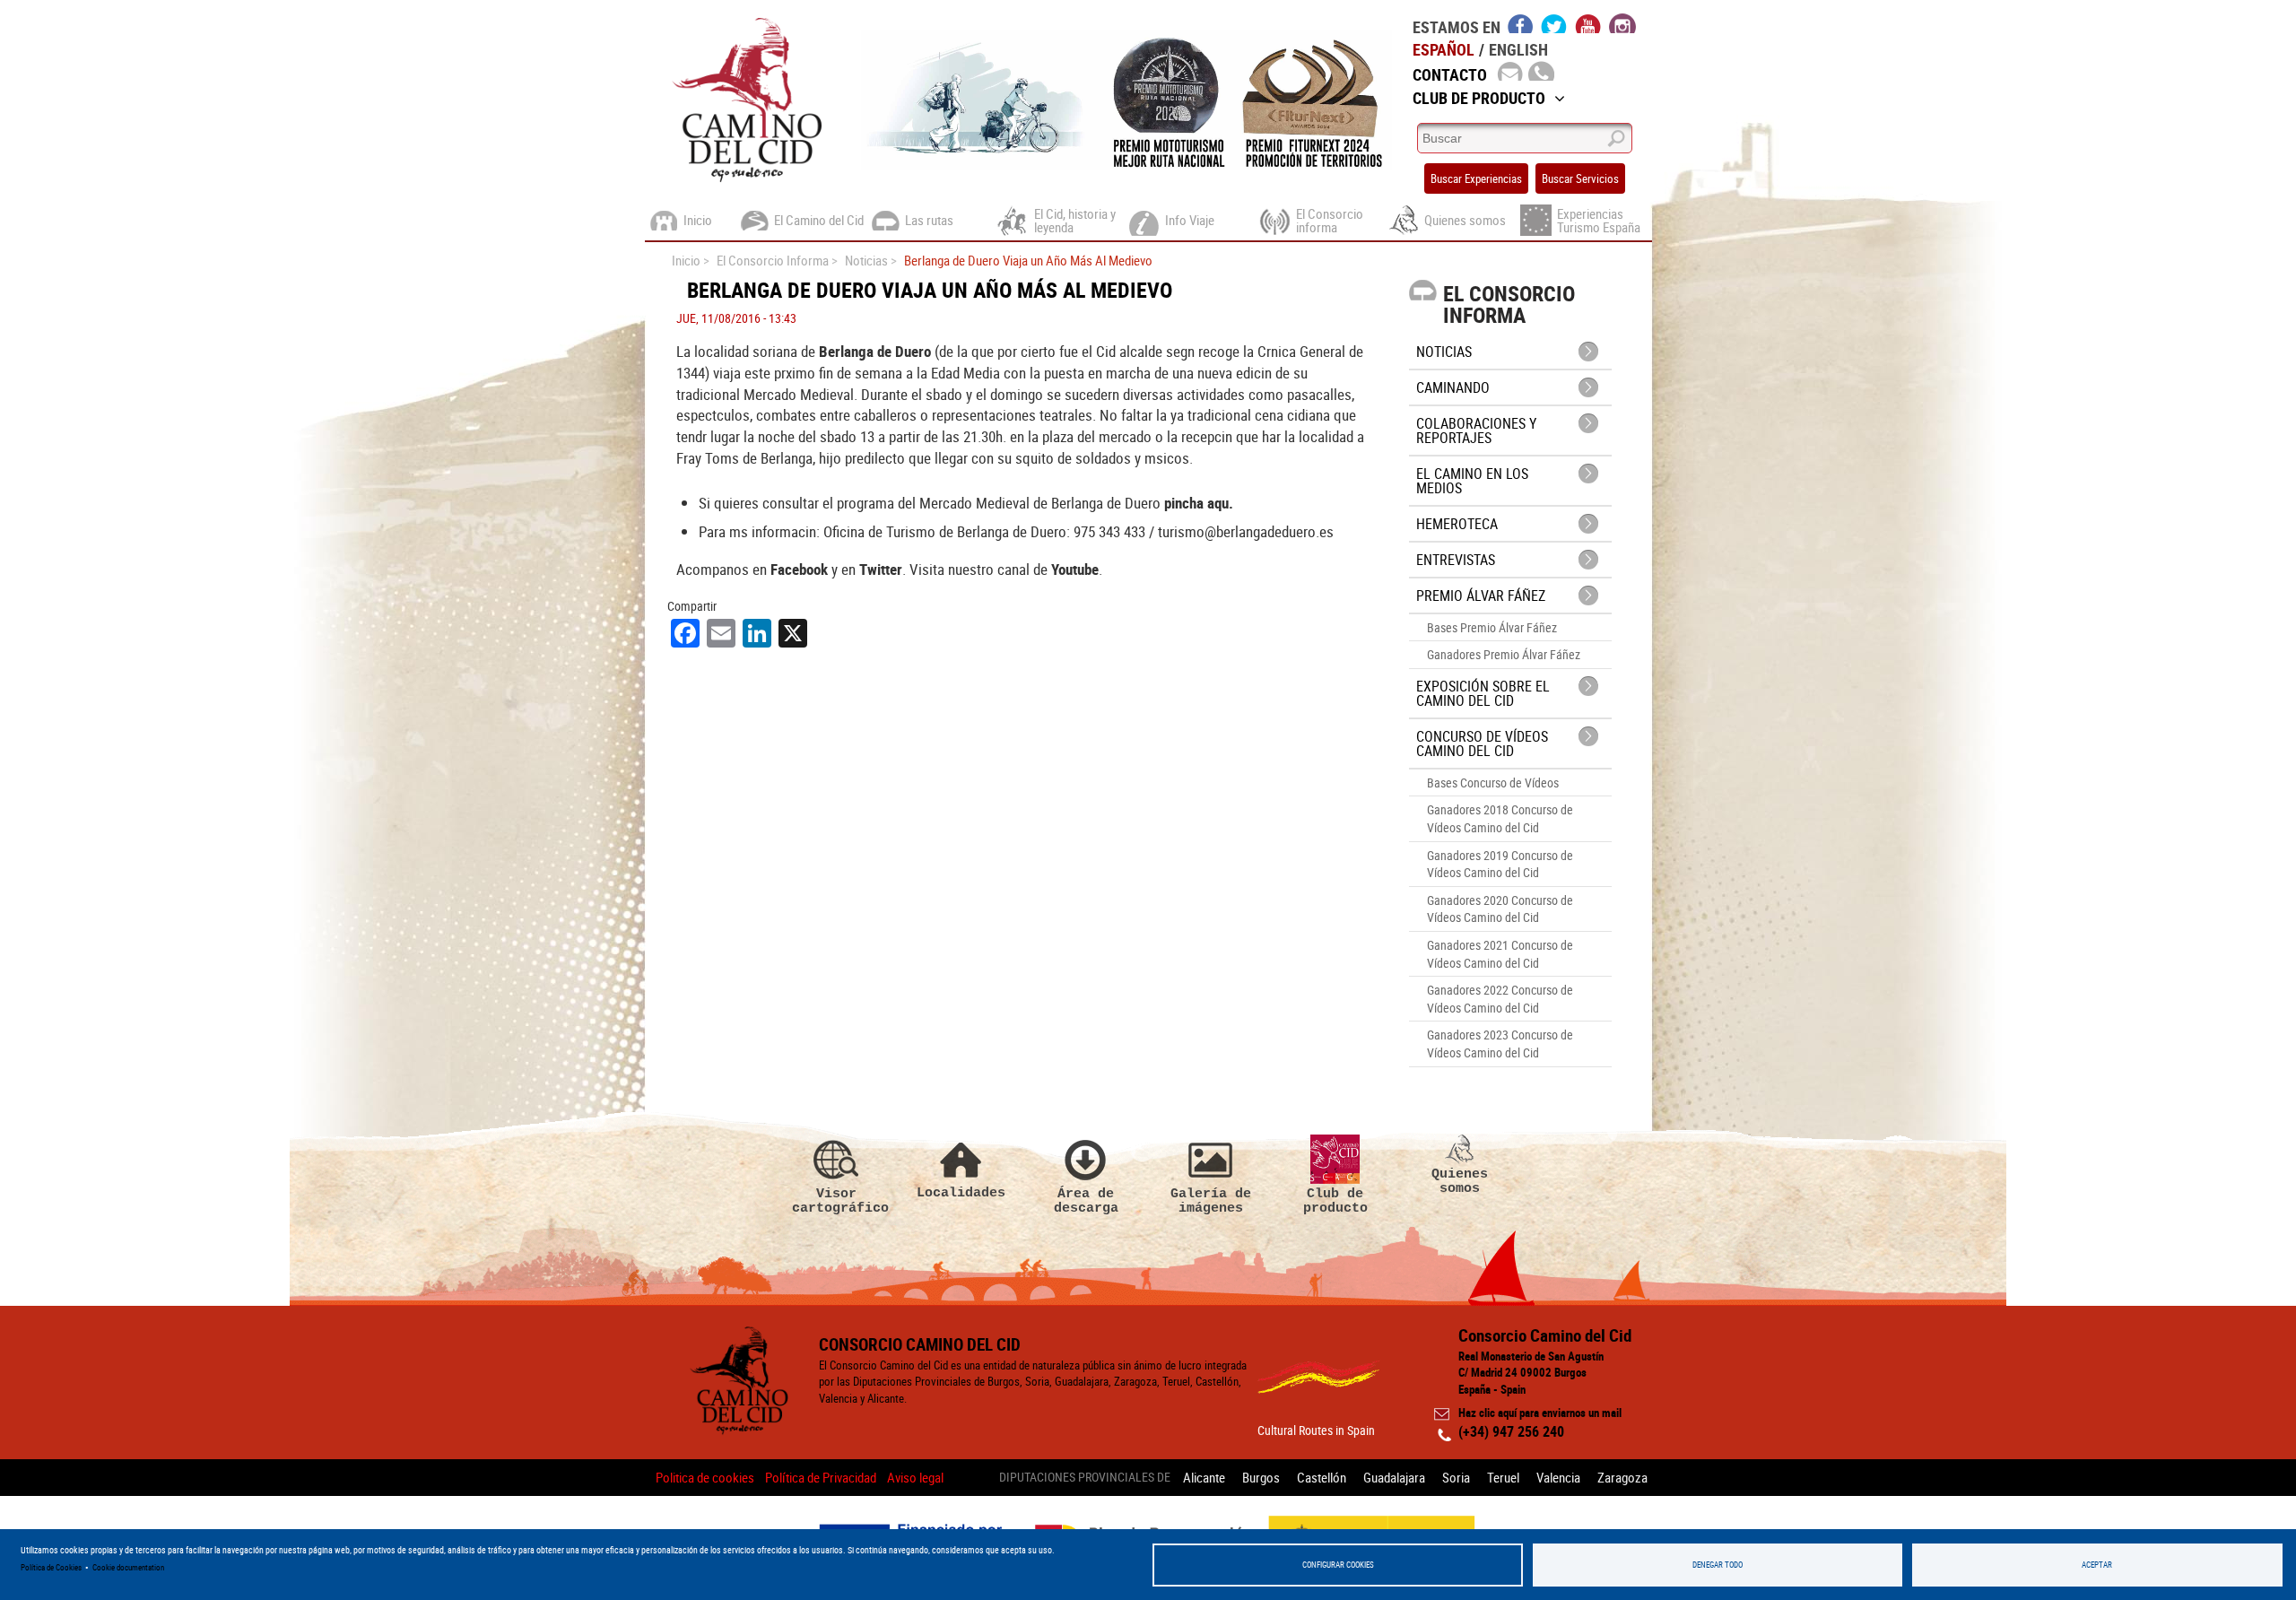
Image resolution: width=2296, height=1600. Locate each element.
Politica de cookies (705, 1477)
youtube (1588, 23)
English (1518, 49)
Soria (1456, 1477)
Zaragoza (1622, 1477)
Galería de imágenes (1211, 1200)
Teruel (1503, 1477)
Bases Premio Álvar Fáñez (1492, 627)
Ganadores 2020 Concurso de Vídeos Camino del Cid (1500, 909)
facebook (1521, 23)
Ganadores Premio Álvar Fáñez (1504, 654)
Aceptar (2097, 1565)
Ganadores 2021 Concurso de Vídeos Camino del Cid (1500, 954)
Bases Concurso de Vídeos (1493, 783)
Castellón (1322, 1477)
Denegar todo (1718, 1565)
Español (1444, 49)
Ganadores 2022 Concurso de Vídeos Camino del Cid (1500, 999)
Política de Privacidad (821, 1477)
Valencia (1558, 1477)
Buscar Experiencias (1476, 178)
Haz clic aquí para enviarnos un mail (1540, 1413)
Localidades (961, 1192)
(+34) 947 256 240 (1511, 1431)
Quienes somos (1460, 1181)
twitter (1554, 23)
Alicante (1204, 1477)
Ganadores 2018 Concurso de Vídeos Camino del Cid (1500, 818)
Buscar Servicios (1580, 178)
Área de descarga (1086, 1200)
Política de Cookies (51, 1567)
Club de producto (1335, 1200)
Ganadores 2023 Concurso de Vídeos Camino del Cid (1500, 1043)
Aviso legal (915, 1477)
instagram (1622, 23)
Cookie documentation (128, 1567)
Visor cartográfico (837, 1200)
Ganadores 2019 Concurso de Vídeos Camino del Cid (1500, 864)
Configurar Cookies (1338, 1565)
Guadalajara (1394, 1477)
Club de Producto (1479, 98)
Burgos (1261, 1477)
